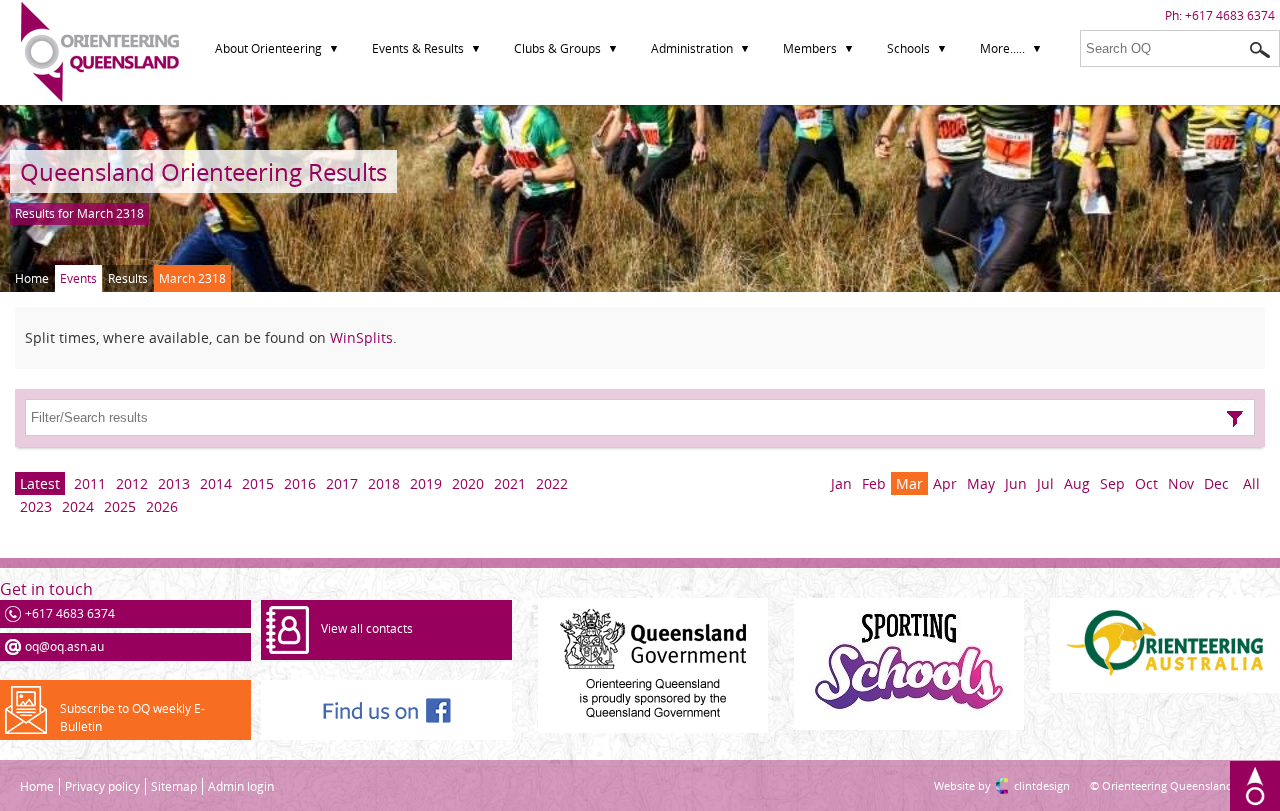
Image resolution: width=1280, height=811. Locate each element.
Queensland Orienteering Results (203, 171)
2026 (162, 506)
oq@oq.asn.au (64, 646)
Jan (841, 483)
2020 (468, 483)
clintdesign (1022, 785)
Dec (1216, 483)
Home (32, 278)
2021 (510, 483)
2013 (174, 483)
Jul (1045, 483)
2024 (78, 506)
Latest (40, 483)
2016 (300, 483)
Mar (909, 483)
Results (128, 278)
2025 (120, 506)
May (981, 483)
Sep (1112, 483)
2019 (426, 483)
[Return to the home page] (100, 97)
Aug (1077, 483)
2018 (384, 483)
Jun (1016, 483)
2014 (216, 483)
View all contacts (367, 628)
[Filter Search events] (1235, 419)
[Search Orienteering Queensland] (1260, 50)
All (1251, 483)
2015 (258, 483)
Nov (1181, 483)
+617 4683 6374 (1230, 15)
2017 (342, 483)
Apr (945, 483)
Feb (874, 483)
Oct (1146, 483)
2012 (132, 483)
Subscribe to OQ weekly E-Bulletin (132, 717)
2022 (552, 483)
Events (78, 278)
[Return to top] (1255, 786)
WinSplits (361, 337)
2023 (36, 506)
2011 (90, 483)
